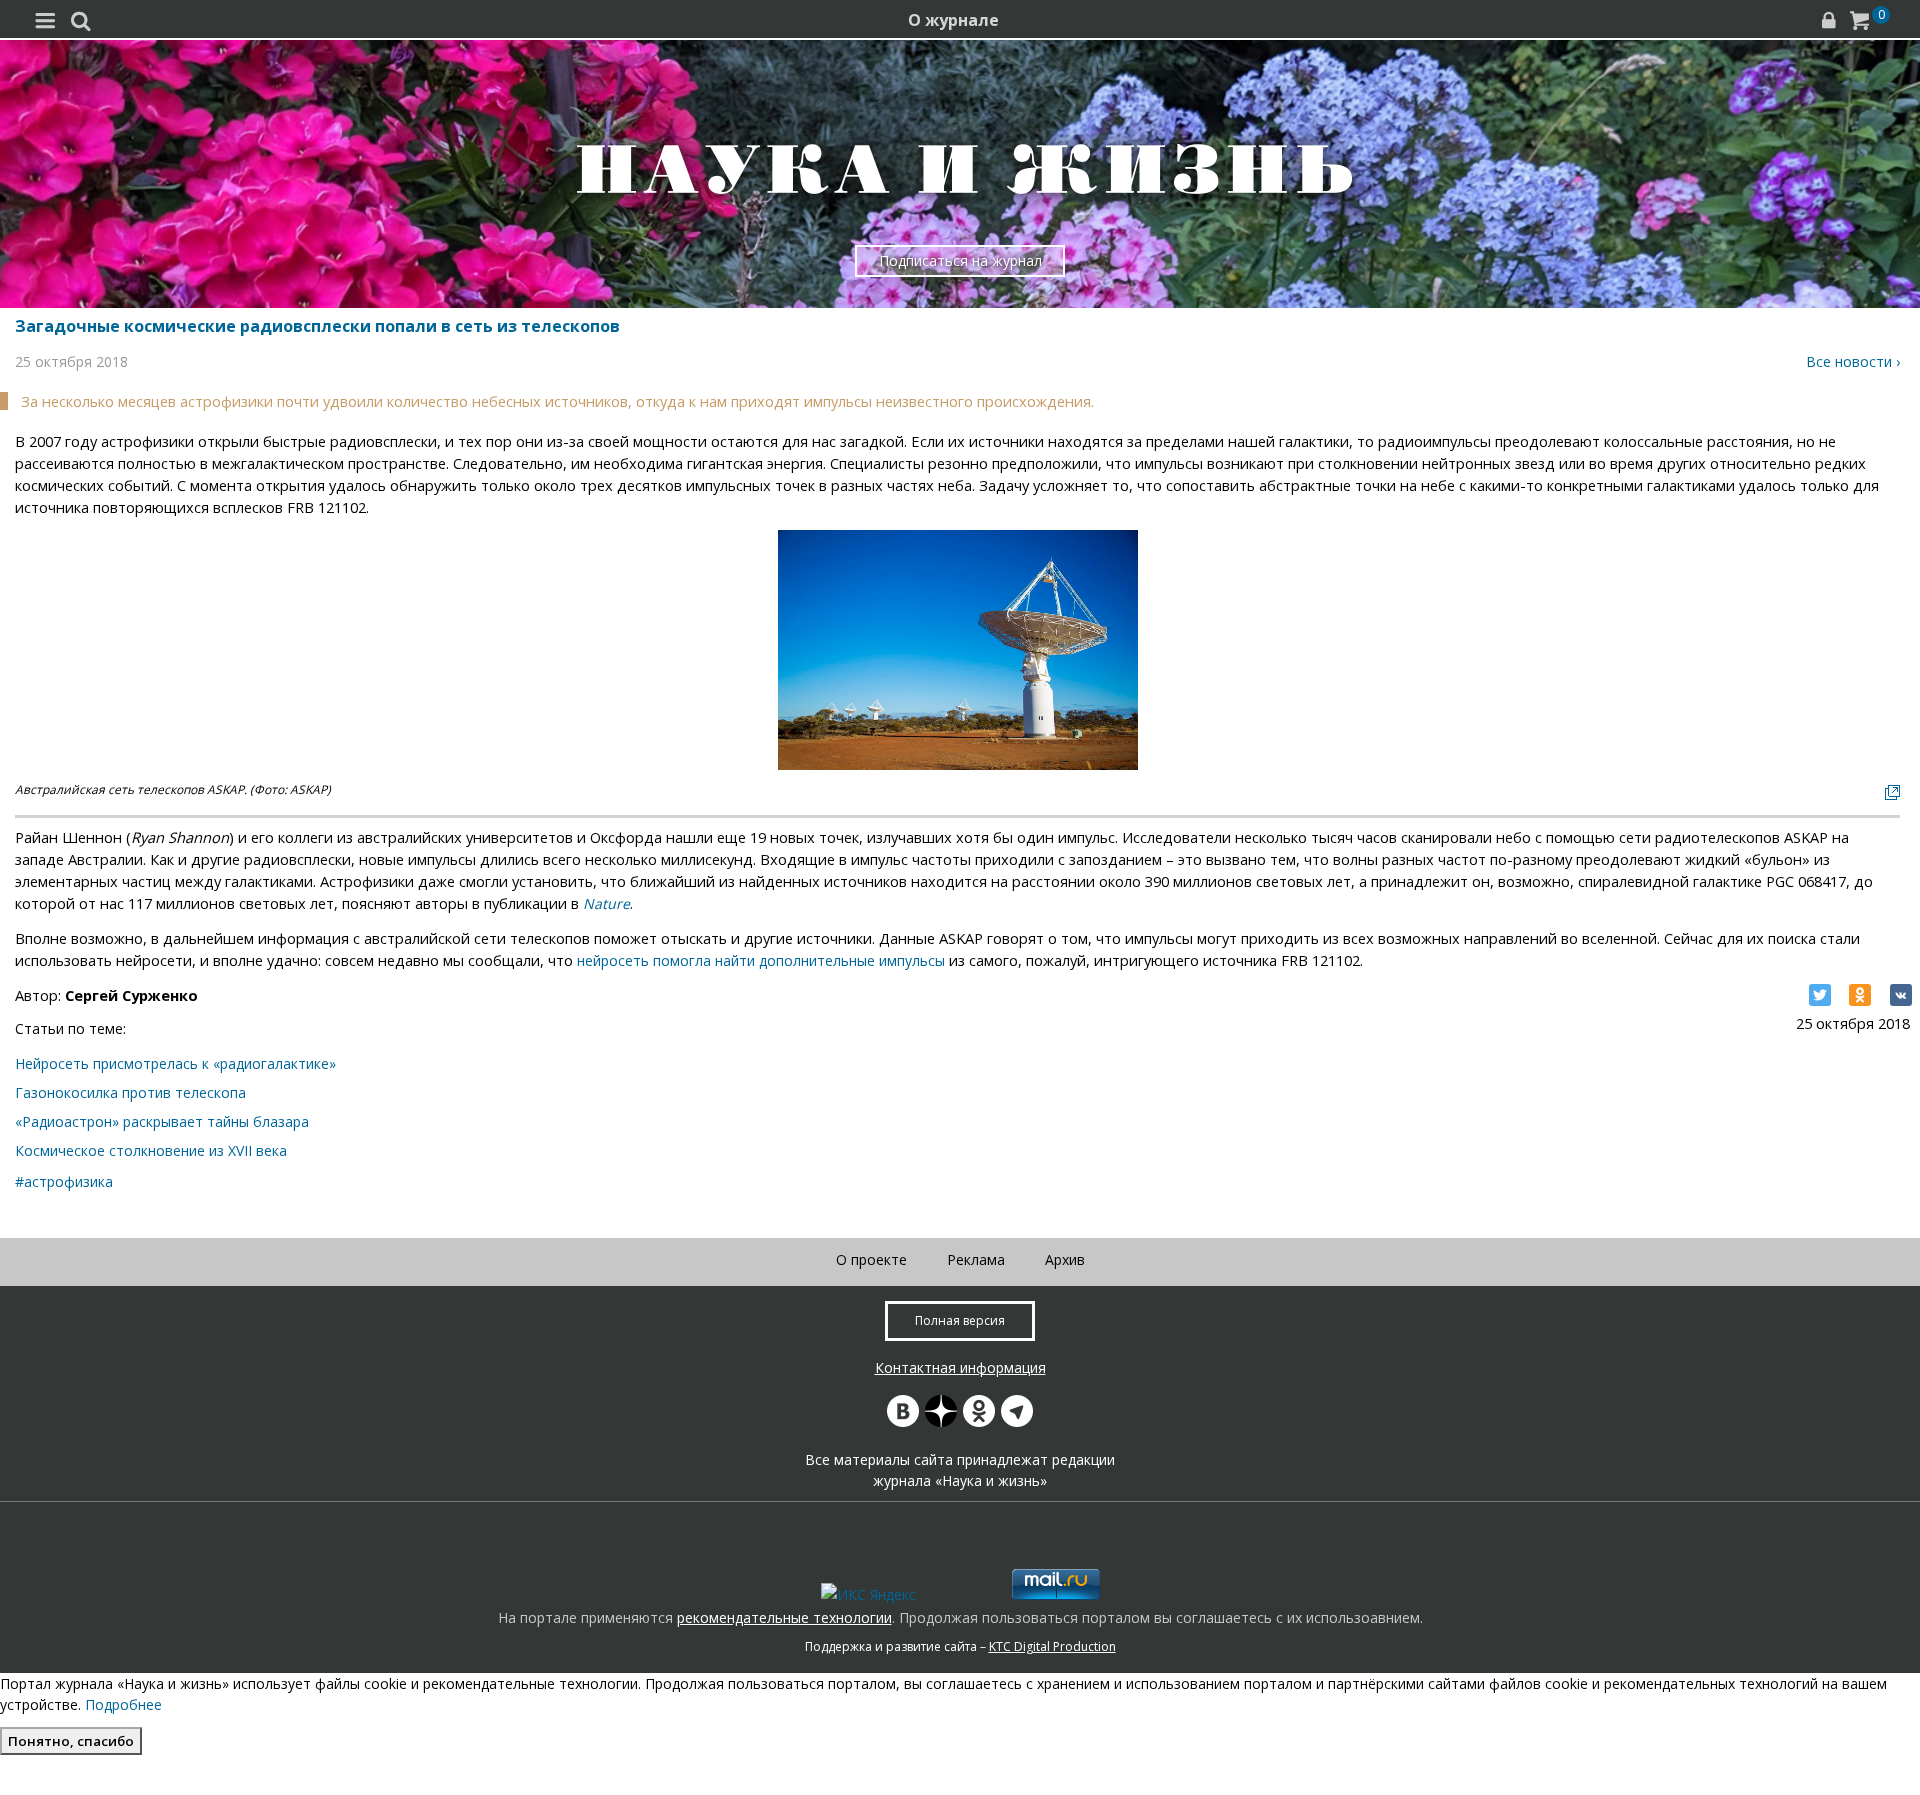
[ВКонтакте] (1901, 995)
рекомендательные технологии (784, 1617)
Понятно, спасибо (71, 1741)
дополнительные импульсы (850, 960)
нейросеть (615, 960)
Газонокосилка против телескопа (130, 1092)
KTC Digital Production (1052, 1646)
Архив (1065, 1259)
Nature (606, 903)
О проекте (871, 1259)
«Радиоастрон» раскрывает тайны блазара (162, 1121)
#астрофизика (64, 1181)
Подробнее (123, 1704)
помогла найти (704, 960)
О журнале (953, 20)
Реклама (976, 1259)
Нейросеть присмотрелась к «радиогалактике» (175, 1063)
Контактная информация (960, 1367)
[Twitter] (1820, 995)
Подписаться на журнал (960, 260)
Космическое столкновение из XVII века (151, 1150)
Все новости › (1853, 361)
